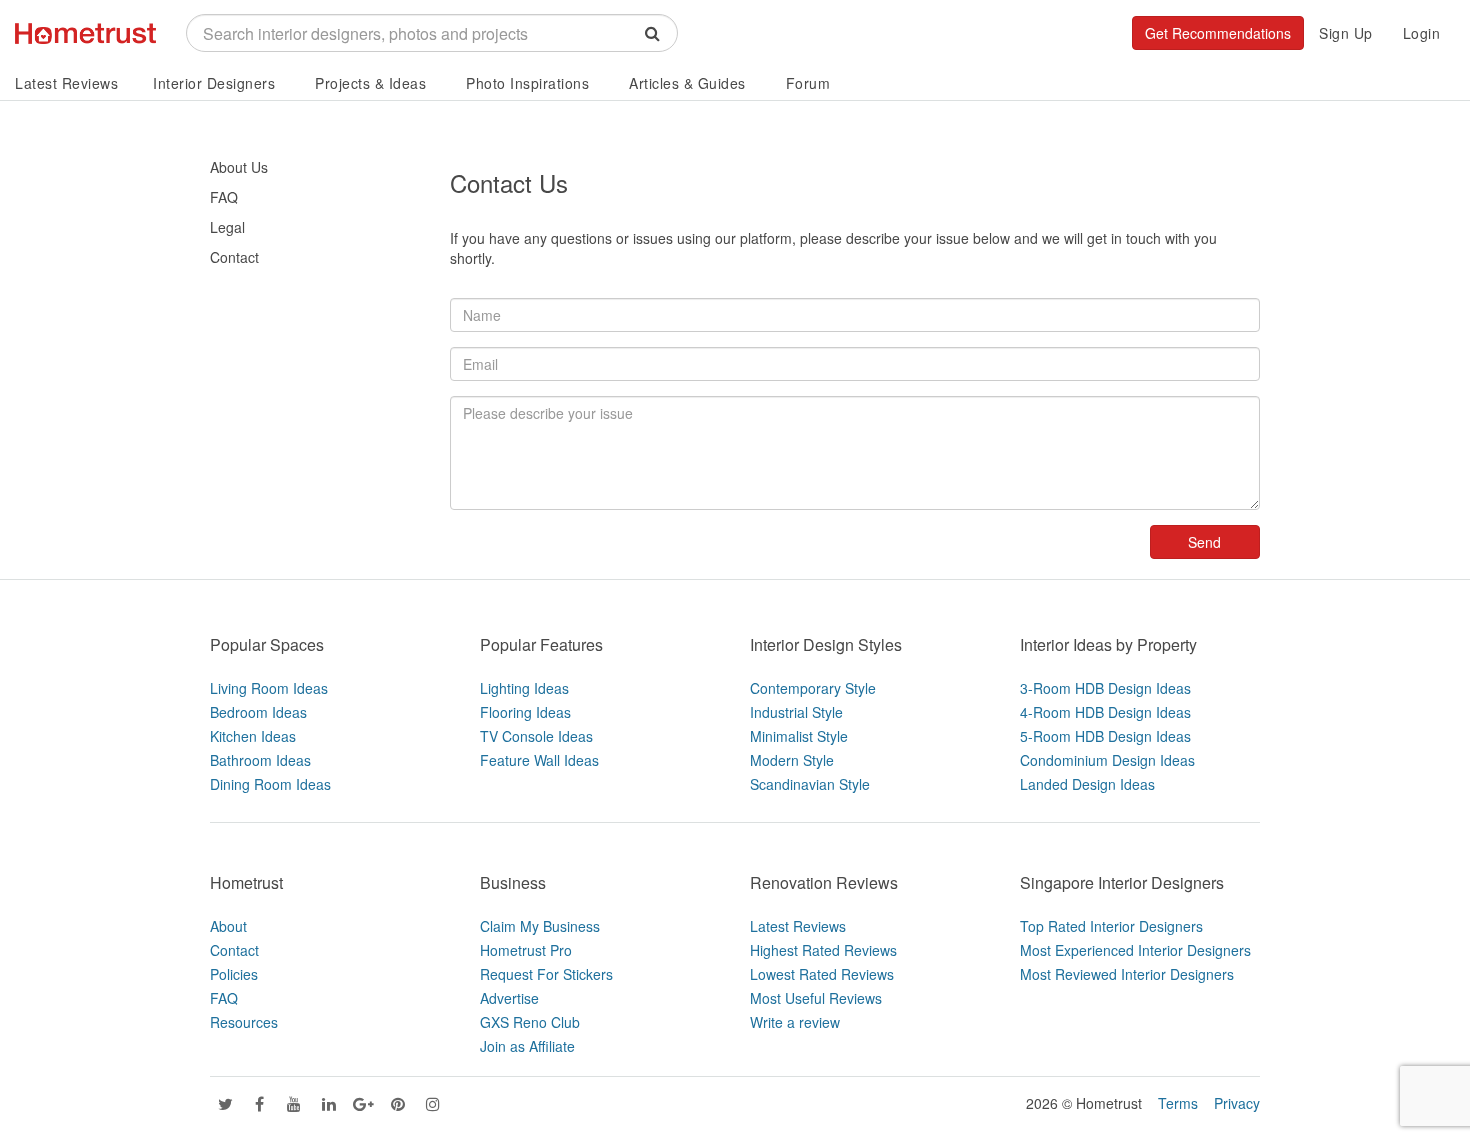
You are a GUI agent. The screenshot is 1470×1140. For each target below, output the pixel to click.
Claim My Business (540, 926)
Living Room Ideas (269, 688)
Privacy (1237, 1103)
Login (1422, 33)
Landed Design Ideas (1087, 784)
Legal (227, 227)
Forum (808, 83)
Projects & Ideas (370, 83)
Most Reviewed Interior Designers (1127, 974)
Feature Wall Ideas (539, 760)
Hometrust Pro (526, 950)
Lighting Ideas (524, 688)
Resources (244, 1022)
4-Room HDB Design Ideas (1105, 712)
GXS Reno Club (530, 1022)
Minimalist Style (799, 736)
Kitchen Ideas (253, 736)
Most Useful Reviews (816, 998)
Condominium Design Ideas (1107, 760)
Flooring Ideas (525, 712)
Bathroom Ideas (260, 760)
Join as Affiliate (527, 1046)
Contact (234, 257)
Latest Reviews (66, 83)
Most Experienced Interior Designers (1135, 950)
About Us (239, 167)
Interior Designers (214, 83)
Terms (1178, 1103)
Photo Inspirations (527, 83)
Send (1204, 542)
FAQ (224, 197)
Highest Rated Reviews (823, 950)
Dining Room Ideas (270, 784)
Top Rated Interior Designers (1111, 926)
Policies (234, 974)
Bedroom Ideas (258, 712)
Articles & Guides (687, 83)
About (228, 926)
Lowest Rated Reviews (822, 974)
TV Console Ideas (536, 736)
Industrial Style (796, 712)
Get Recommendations (1218, 33)
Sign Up (1346, 33)
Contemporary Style (813, 688)
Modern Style (792, 760)
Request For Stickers (546, 974)
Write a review (795, 1022)
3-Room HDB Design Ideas (1105, 688)
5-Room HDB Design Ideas (1105, 736)
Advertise (509, 998)
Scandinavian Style (810, 784)
